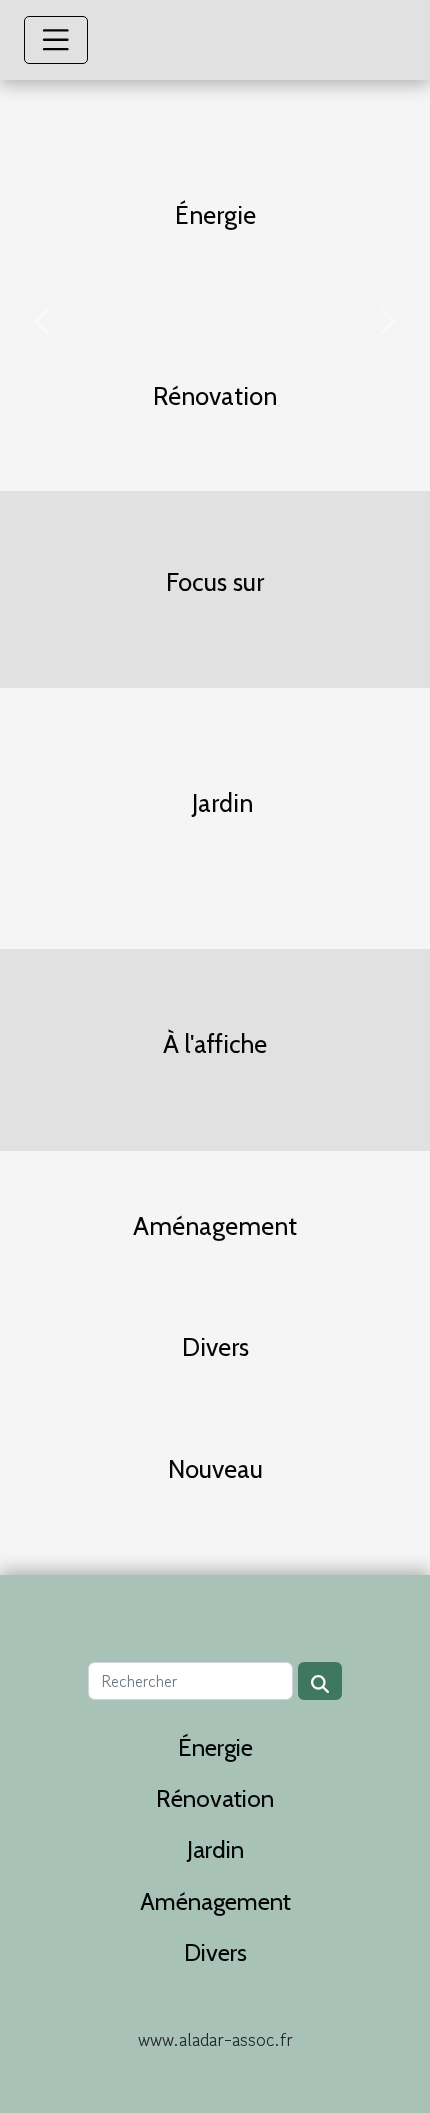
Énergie (215, 1747)
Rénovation (215, 1798)
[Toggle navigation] (56, 40)
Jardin (215, 1849)
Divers (215, 1952)
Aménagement (215, 1901)
